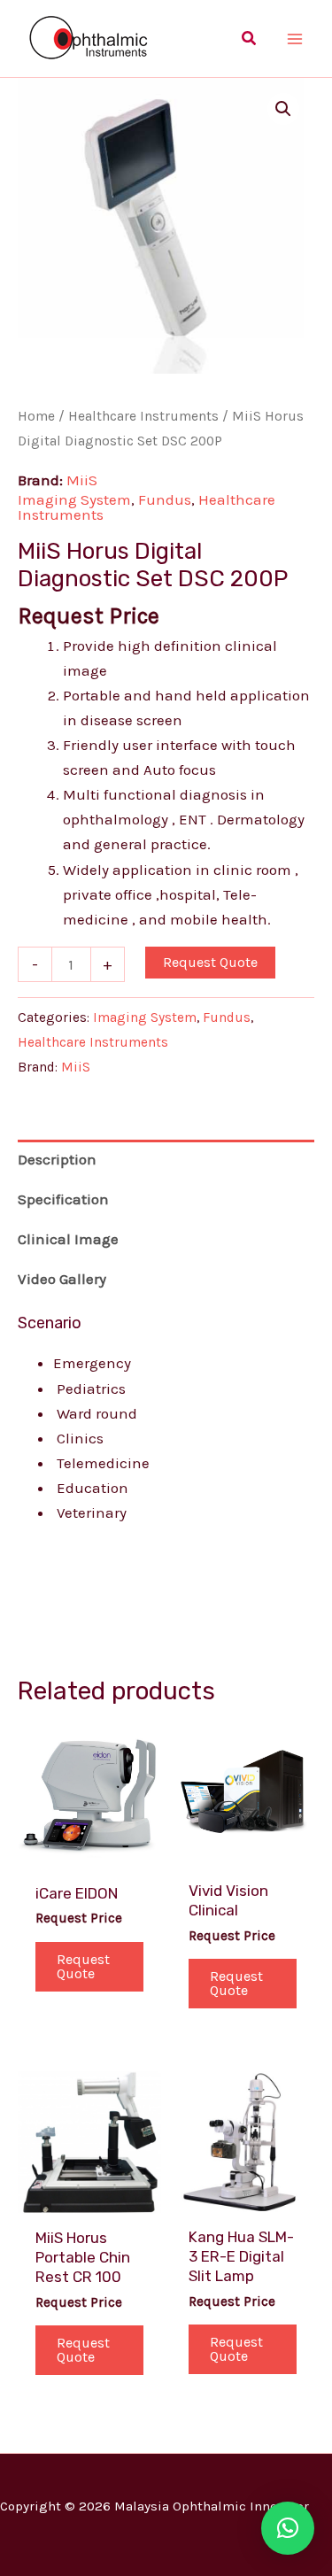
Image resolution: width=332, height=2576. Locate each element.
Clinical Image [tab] (68, 1239)
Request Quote (210, 962)
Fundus (165, 499)
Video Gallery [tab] (62, 1279)
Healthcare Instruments (143, 416)
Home (36, 416)
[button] (250, 39)
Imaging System (74, 499)
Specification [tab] (63, 1199)
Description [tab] (57, 1159)
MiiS (82, 480)
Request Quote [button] (83, 1966)
